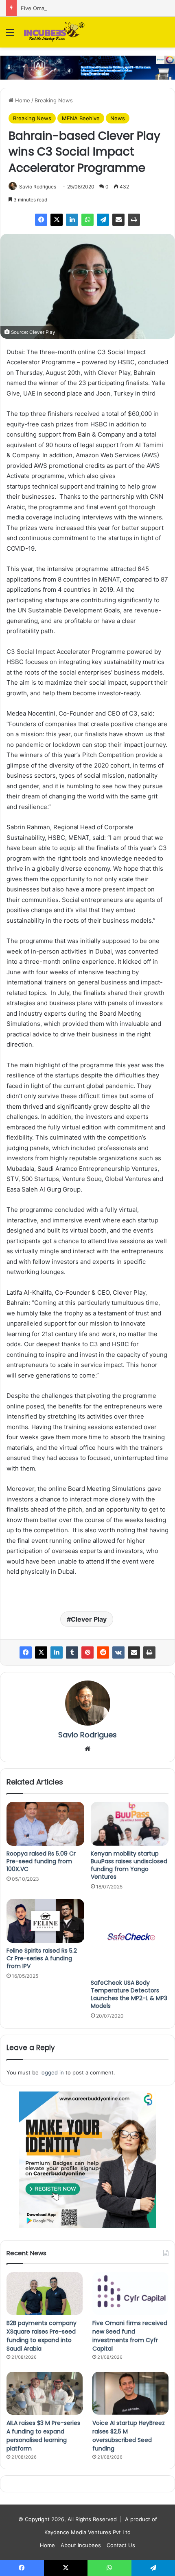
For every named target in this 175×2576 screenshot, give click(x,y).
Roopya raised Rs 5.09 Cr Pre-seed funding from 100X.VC (41, 1861)
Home (22, 100)
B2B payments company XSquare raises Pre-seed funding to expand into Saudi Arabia (42, 2336)
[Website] (87, 1749)
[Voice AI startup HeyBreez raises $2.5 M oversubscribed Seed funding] (130, 2393)
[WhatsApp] (87, 220)
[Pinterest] (87, 1652)
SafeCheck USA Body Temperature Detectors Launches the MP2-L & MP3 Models (129, 1994)
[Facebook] (41, 220)
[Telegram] (103, 220)
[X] (57, 220)
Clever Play (89, 1619)
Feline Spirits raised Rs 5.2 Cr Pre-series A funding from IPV (42, 1958)
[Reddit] (103, 1652)
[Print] (134, 220)
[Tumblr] (72, 1652)
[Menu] (10, 35)
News (118, 118)
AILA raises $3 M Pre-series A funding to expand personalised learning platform (43, 2436)
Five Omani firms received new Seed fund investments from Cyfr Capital (130, 2336)
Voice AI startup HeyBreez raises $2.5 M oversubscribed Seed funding (129, 2436)
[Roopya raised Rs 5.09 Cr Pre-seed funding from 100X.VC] (45, 1824)
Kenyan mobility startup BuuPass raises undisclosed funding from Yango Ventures (129, 1865)
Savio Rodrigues (38, 187)
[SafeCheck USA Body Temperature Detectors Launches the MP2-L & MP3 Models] (130, 1937)
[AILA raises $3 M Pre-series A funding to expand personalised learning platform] (45, 2393)
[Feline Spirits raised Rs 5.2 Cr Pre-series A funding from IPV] (45, 1921)
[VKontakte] (118, 1652)
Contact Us (121, 2545)
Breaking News (54, 100)
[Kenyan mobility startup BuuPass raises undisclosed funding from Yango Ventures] (130, 1824)
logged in (52, 2072)
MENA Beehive (81, 118)
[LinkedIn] (72, 220)
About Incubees (81, 2545)
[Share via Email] (118, 220)
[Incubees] (53, 32)
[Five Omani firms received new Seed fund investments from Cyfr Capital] (130, 2294)
